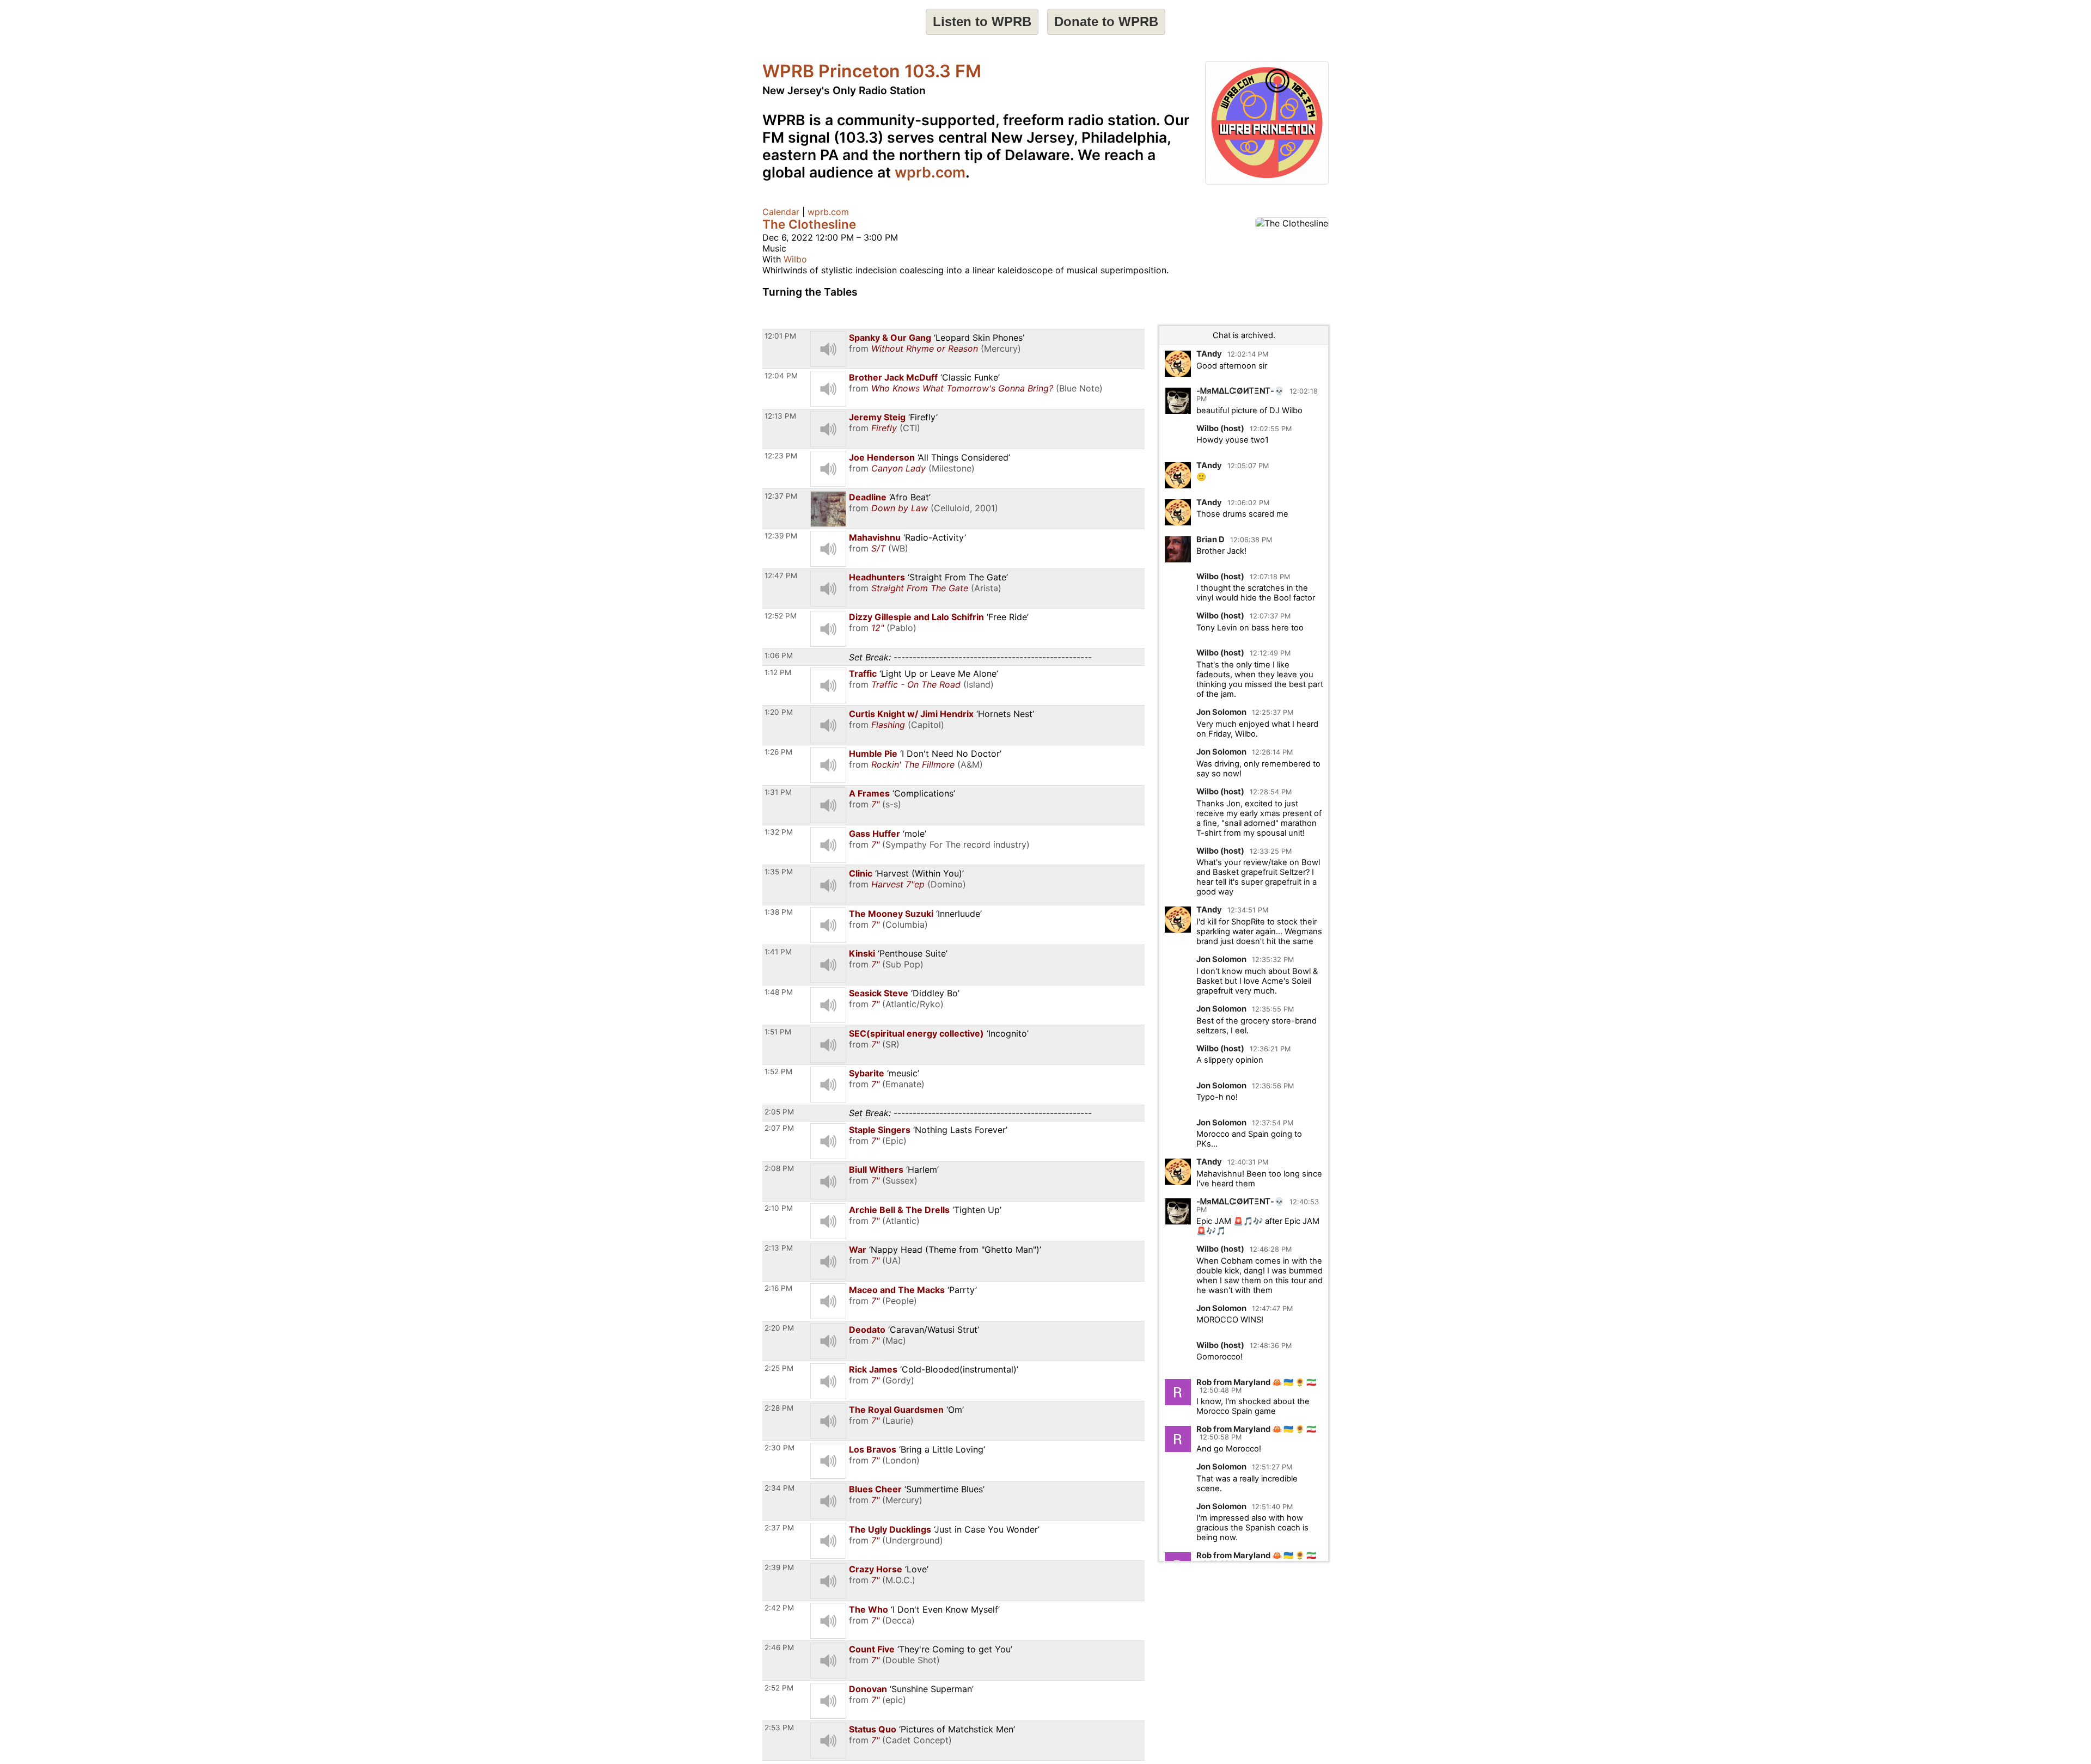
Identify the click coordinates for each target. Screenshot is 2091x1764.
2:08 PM (779, 1168)
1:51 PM (778, 1032)
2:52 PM (779, 1688)
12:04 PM (781, 376)
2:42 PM (779, 1608)
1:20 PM (779, 712)
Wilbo (795, 259)
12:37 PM (781, 496)
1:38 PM (779, 912)
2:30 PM (779, 1448)
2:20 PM (779, 1328)
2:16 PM (778, 1288)
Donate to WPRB (1106, 22)
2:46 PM (779, 1647)
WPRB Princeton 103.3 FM (872, 71)
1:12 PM (778, 672)
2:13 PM (779, 1248)
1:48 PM (779, 992)
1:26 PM (778, 752)
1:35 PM (779, 872)
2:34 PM (779, 1488)
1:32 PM (779, 832)
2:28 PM (779, 1408)
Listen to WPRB (982, 22)
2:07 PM (779, 1128)
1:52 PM (778, 1071)
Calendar (781, 212)
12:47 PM (781, 575)
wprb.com (930, 172)
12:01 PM (780, 336)
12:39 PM (781, 536)
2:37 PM (779, 1528)
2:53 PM (779, 1728)
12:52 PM (781, 616)
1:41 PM (778, 952)
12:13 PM (780, 416)
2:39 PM (779, 1567)
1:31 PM (778, 792)
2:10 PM (779, 1208)
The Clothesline (809, 224)
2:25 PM (779, 1368)
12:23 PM (781, 456)
